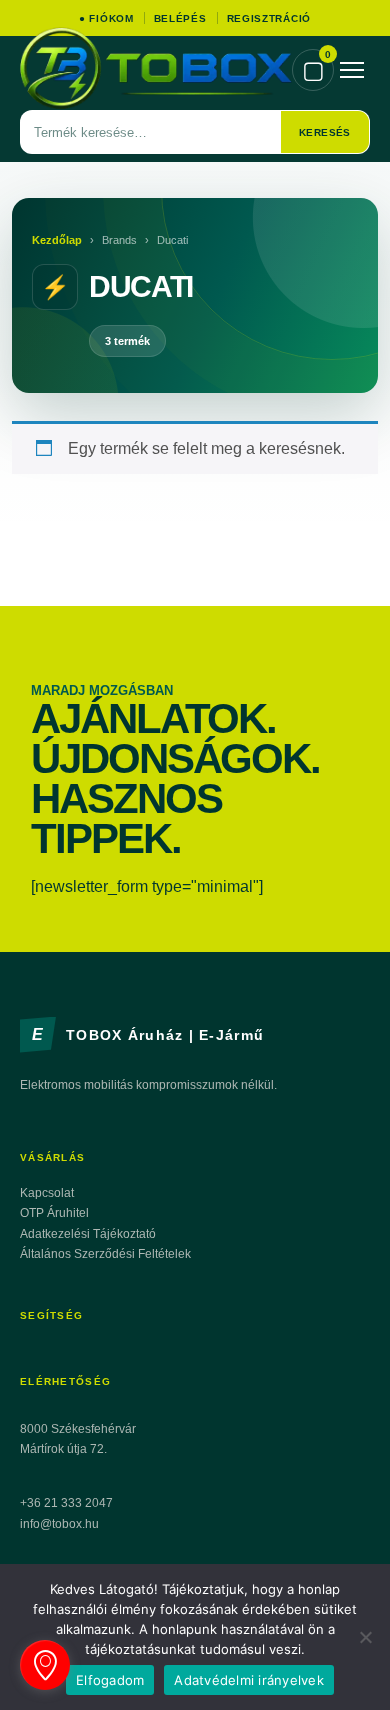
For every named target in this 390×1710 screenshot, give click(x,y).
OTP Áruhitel (54, 1213)
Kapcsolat (47, 1193)
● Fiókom (106, 18)
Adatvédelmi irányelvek (249, 1680)
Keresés (325, 132)
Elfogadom (110, 1680)
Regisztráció (269, 18)
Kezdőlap (57, 240)
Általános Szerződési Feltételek (105, 1254)
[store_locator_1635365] (45, 1665)
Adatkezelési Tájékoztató (88, 1234)
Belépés (180, 18)
